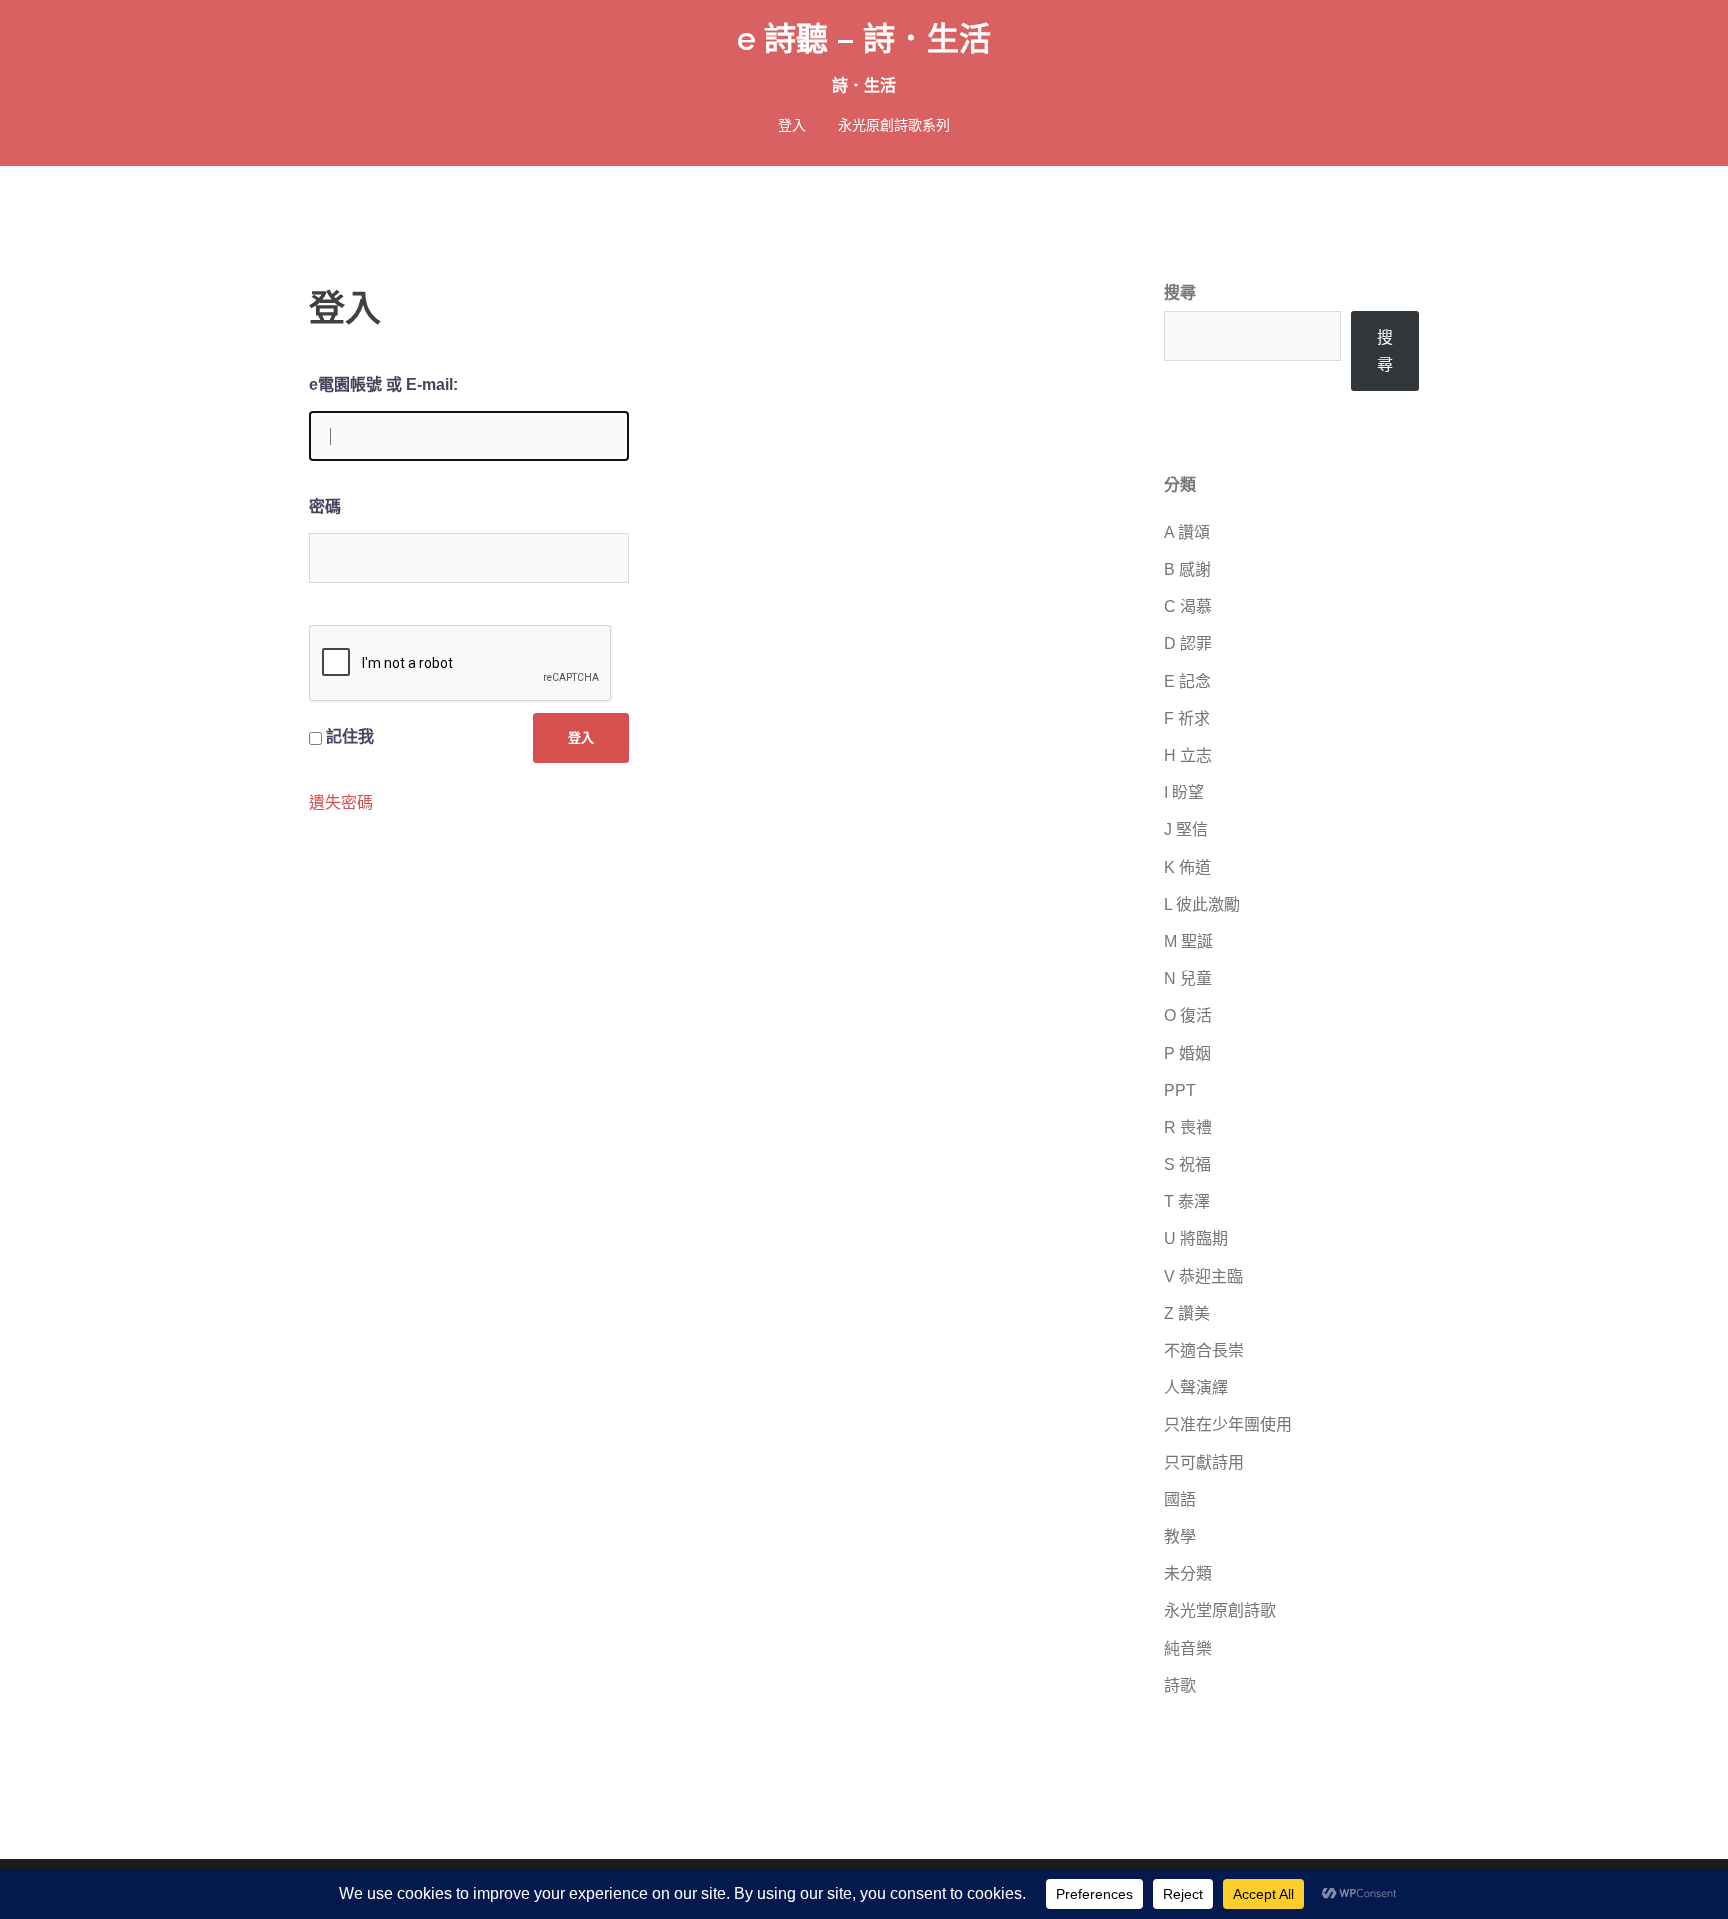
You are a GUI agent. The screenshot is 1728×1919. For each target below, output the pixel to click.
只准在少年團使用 (1228, 1424)
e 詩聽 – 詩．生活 (864, 38)
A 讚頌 (1187, 532)
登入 (792, 125)
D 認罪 (1188, 643)
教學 (1180, 1536)
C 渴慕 (1188, 606)
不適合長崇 (1204, 1350)
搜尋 (1180, 292)
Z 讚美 (1187, 1313)
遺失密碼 (341, 803)
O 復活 (1188, 1015)
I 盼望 (1184, 792)
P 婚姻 (1187, 1053)
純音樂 (1188, 1648)
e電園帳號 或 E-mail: (383, 384)
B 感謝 (1187, 569)
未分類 (1188, 1573)
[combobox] (1252, 336)
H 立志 (1188, 755)
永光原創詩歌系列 (894, 125)
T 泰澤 (1187, 1201)
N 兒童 (1188, 978)
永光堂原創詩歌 (1220, 1610)
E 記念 (1187, 681)
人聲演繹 (1196, 1387)
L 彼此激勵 (1202, 904)
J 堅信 (1186, 829)
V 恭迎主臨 (1203, 1276)
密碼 (325, 506)
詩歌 (1180, 1685)
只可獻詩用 (1204, 1462)
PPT (1180, 1090)
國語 (1180, 1499)
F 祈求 (1187, 718)
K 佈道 (1187, 867)
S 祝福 (1187, 1164)
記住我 (350, 736)
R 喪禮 (1188, 1127)
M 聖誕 (1188, 941)
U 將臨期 (1196, 1238)
